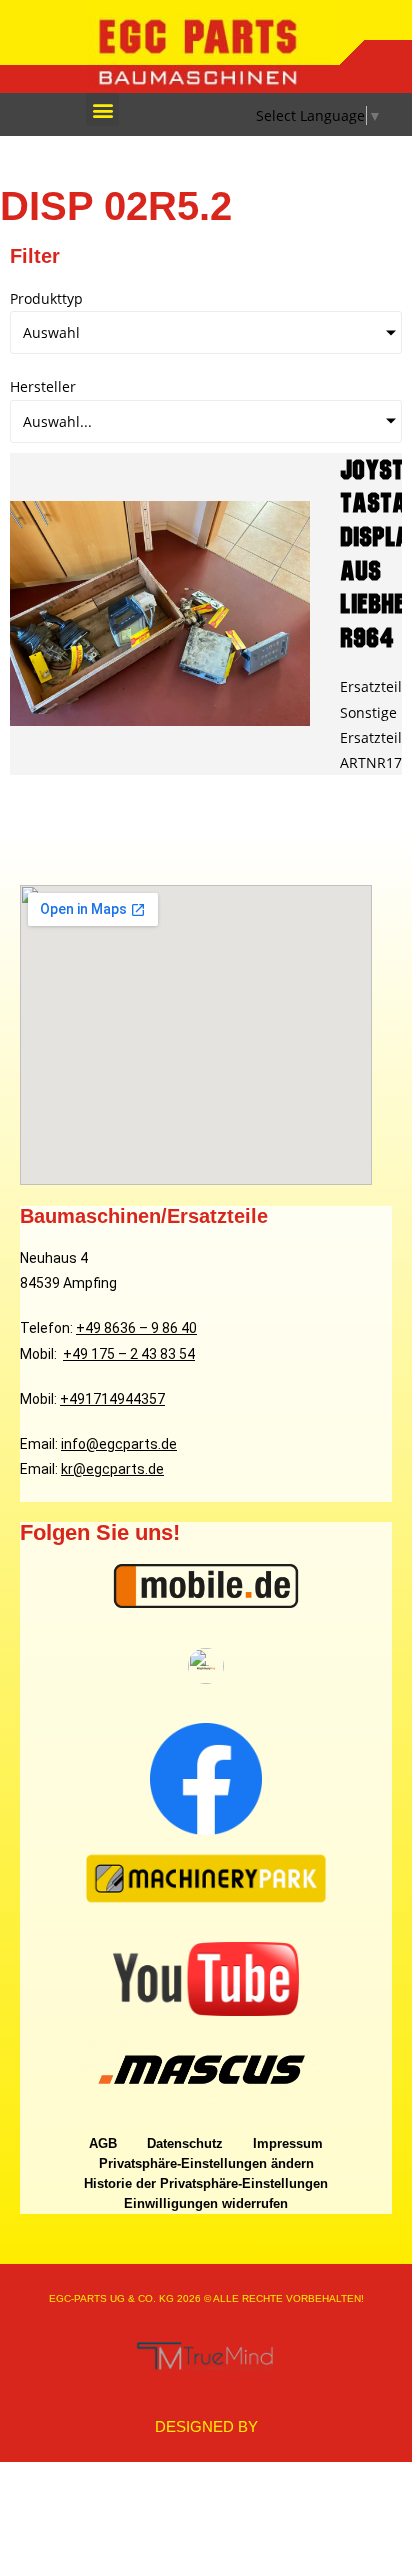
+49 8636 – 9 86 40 (136, 1328)
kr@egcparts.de (112, 1469)
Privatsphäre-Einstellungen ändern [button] (206, 2163)
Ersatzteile (375, 686)
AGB (103, 2143)
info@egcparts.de (119, 1444)
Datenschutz (185, 2143)
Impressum (288, 2143)
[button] (102, 109)
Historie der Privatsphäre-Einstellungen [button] (206, 2183)
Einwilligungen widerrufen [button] (206, 2203)
